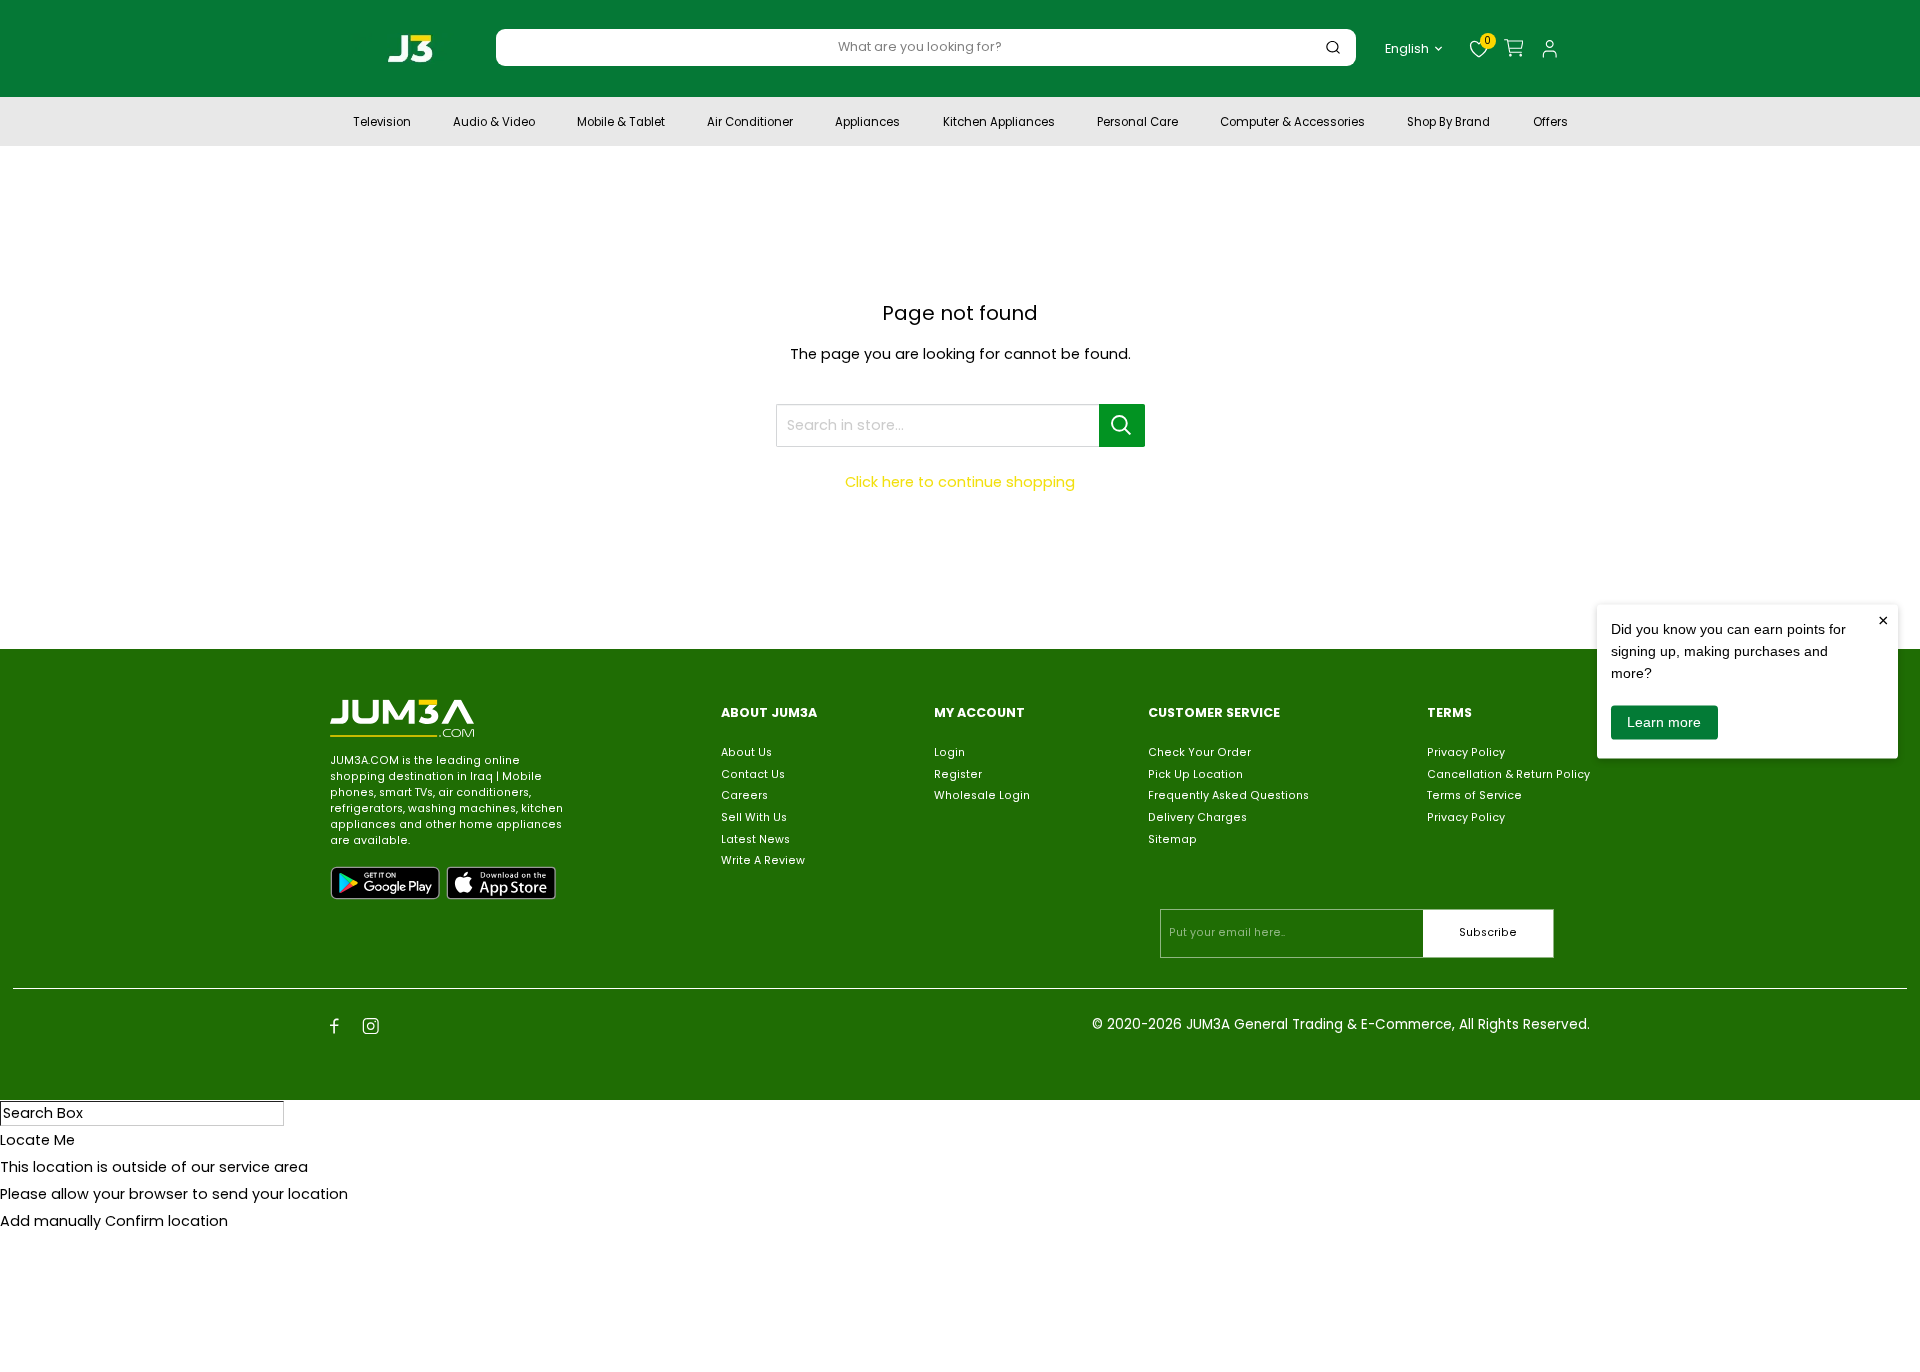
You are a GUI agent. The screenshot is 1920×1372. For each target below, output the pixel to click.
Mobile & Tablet (621, 124)
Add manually (50, 1221)
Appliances (867, 124)
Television (382, 124)
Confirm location (166, 1221)
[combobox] (920, 46)
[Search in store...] (1122, 425)
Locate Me (37, 1140)
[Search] (1333, 46)
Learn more (1664, 722)
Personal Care (1137, 124)
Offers (1550, 124)
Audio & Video (494, 124)
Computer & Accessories (1292, 124)
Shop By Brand (1448, 124)
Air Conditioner (750, 124)
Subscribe (1488, 932)
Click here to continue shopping (960, 482)
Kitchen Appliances (999, 124)
